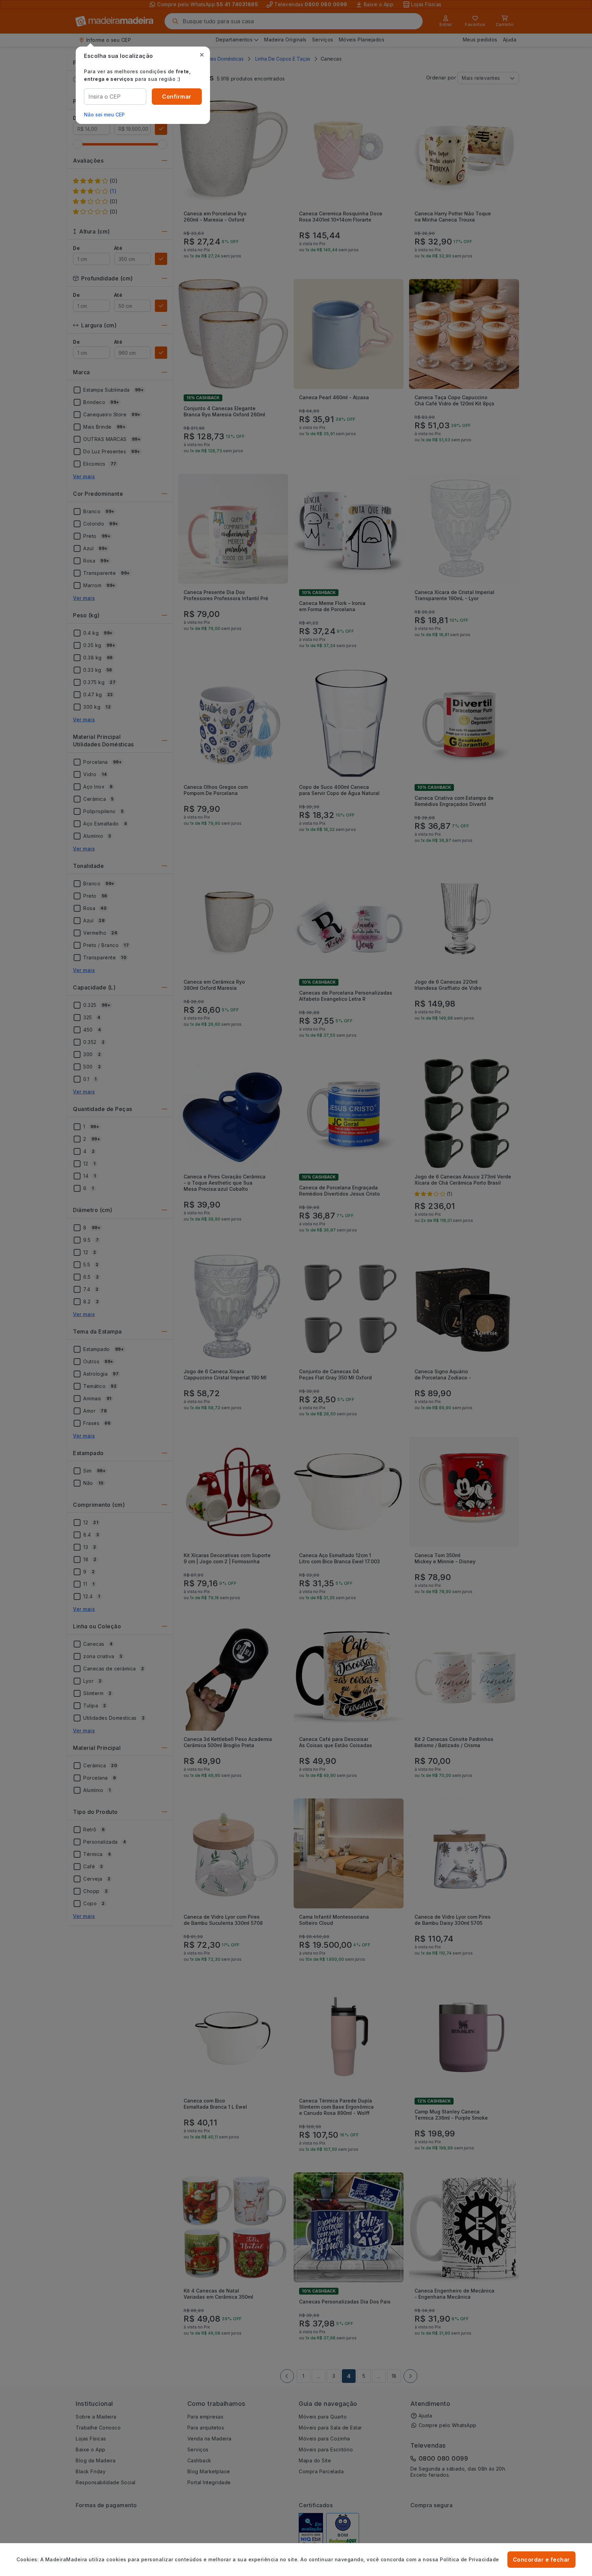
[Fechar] (202, 55)
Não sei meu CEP (104, 115)
